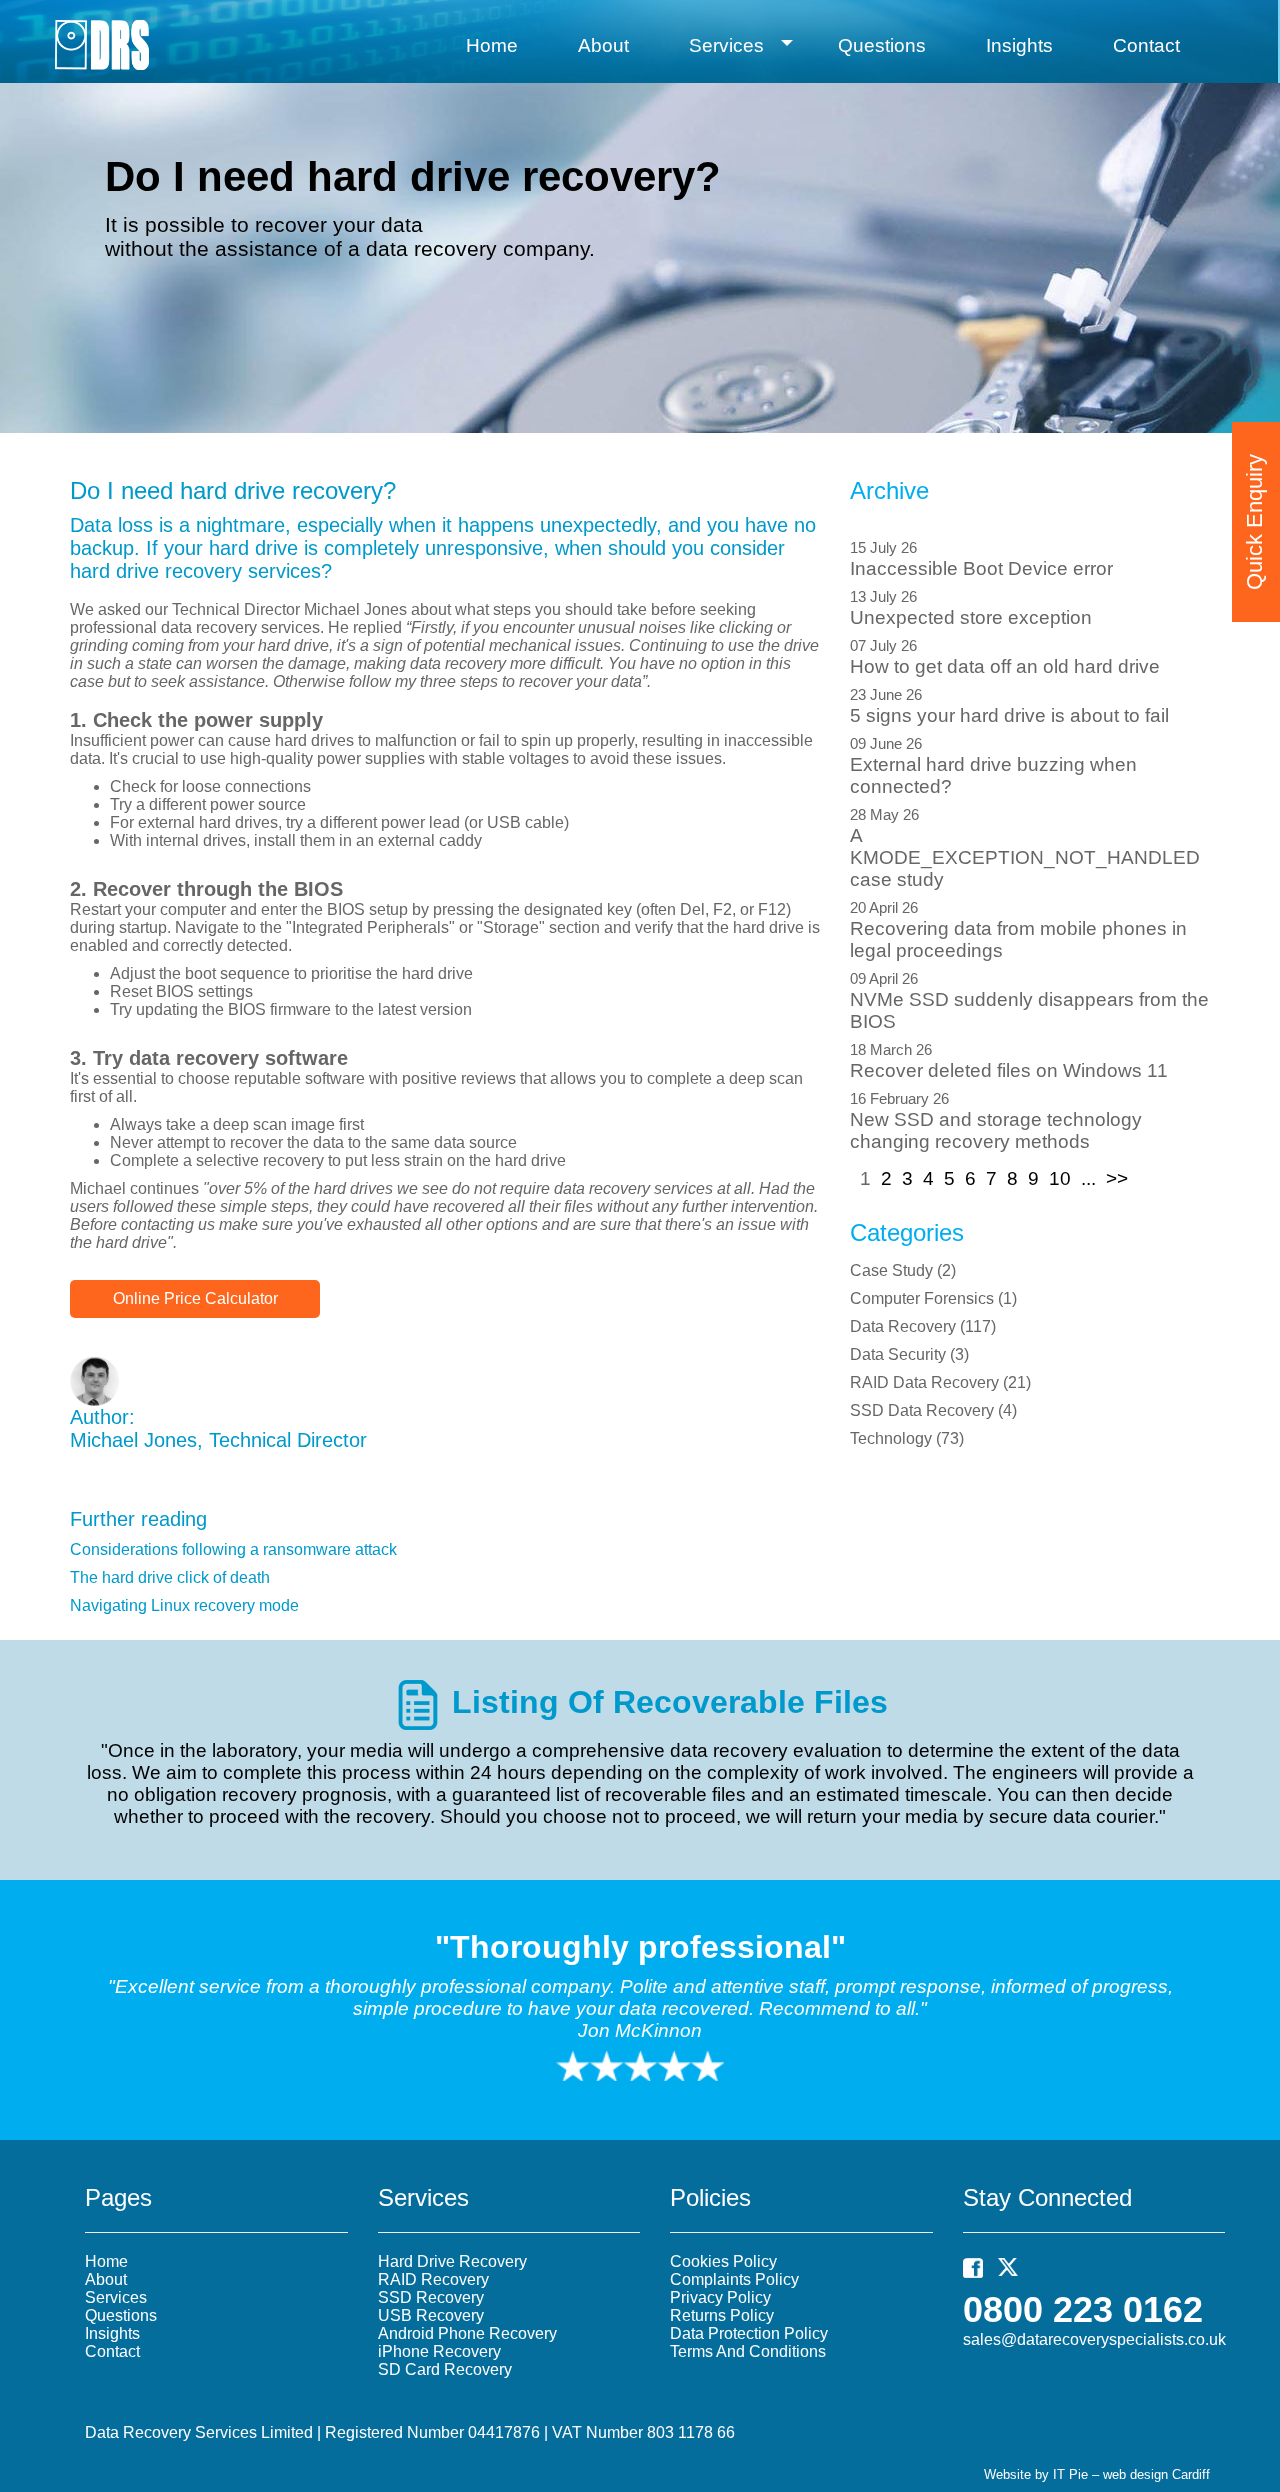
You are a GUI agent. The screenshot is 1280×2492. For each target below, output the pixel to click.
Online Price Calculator (195, 1298)
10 (1060, 1178)
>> (1117, 1178)
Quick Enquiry (1254, 522)
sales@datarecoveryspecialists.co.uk (1094, 2339)
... (1088, 1178)
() (903, 1270)
